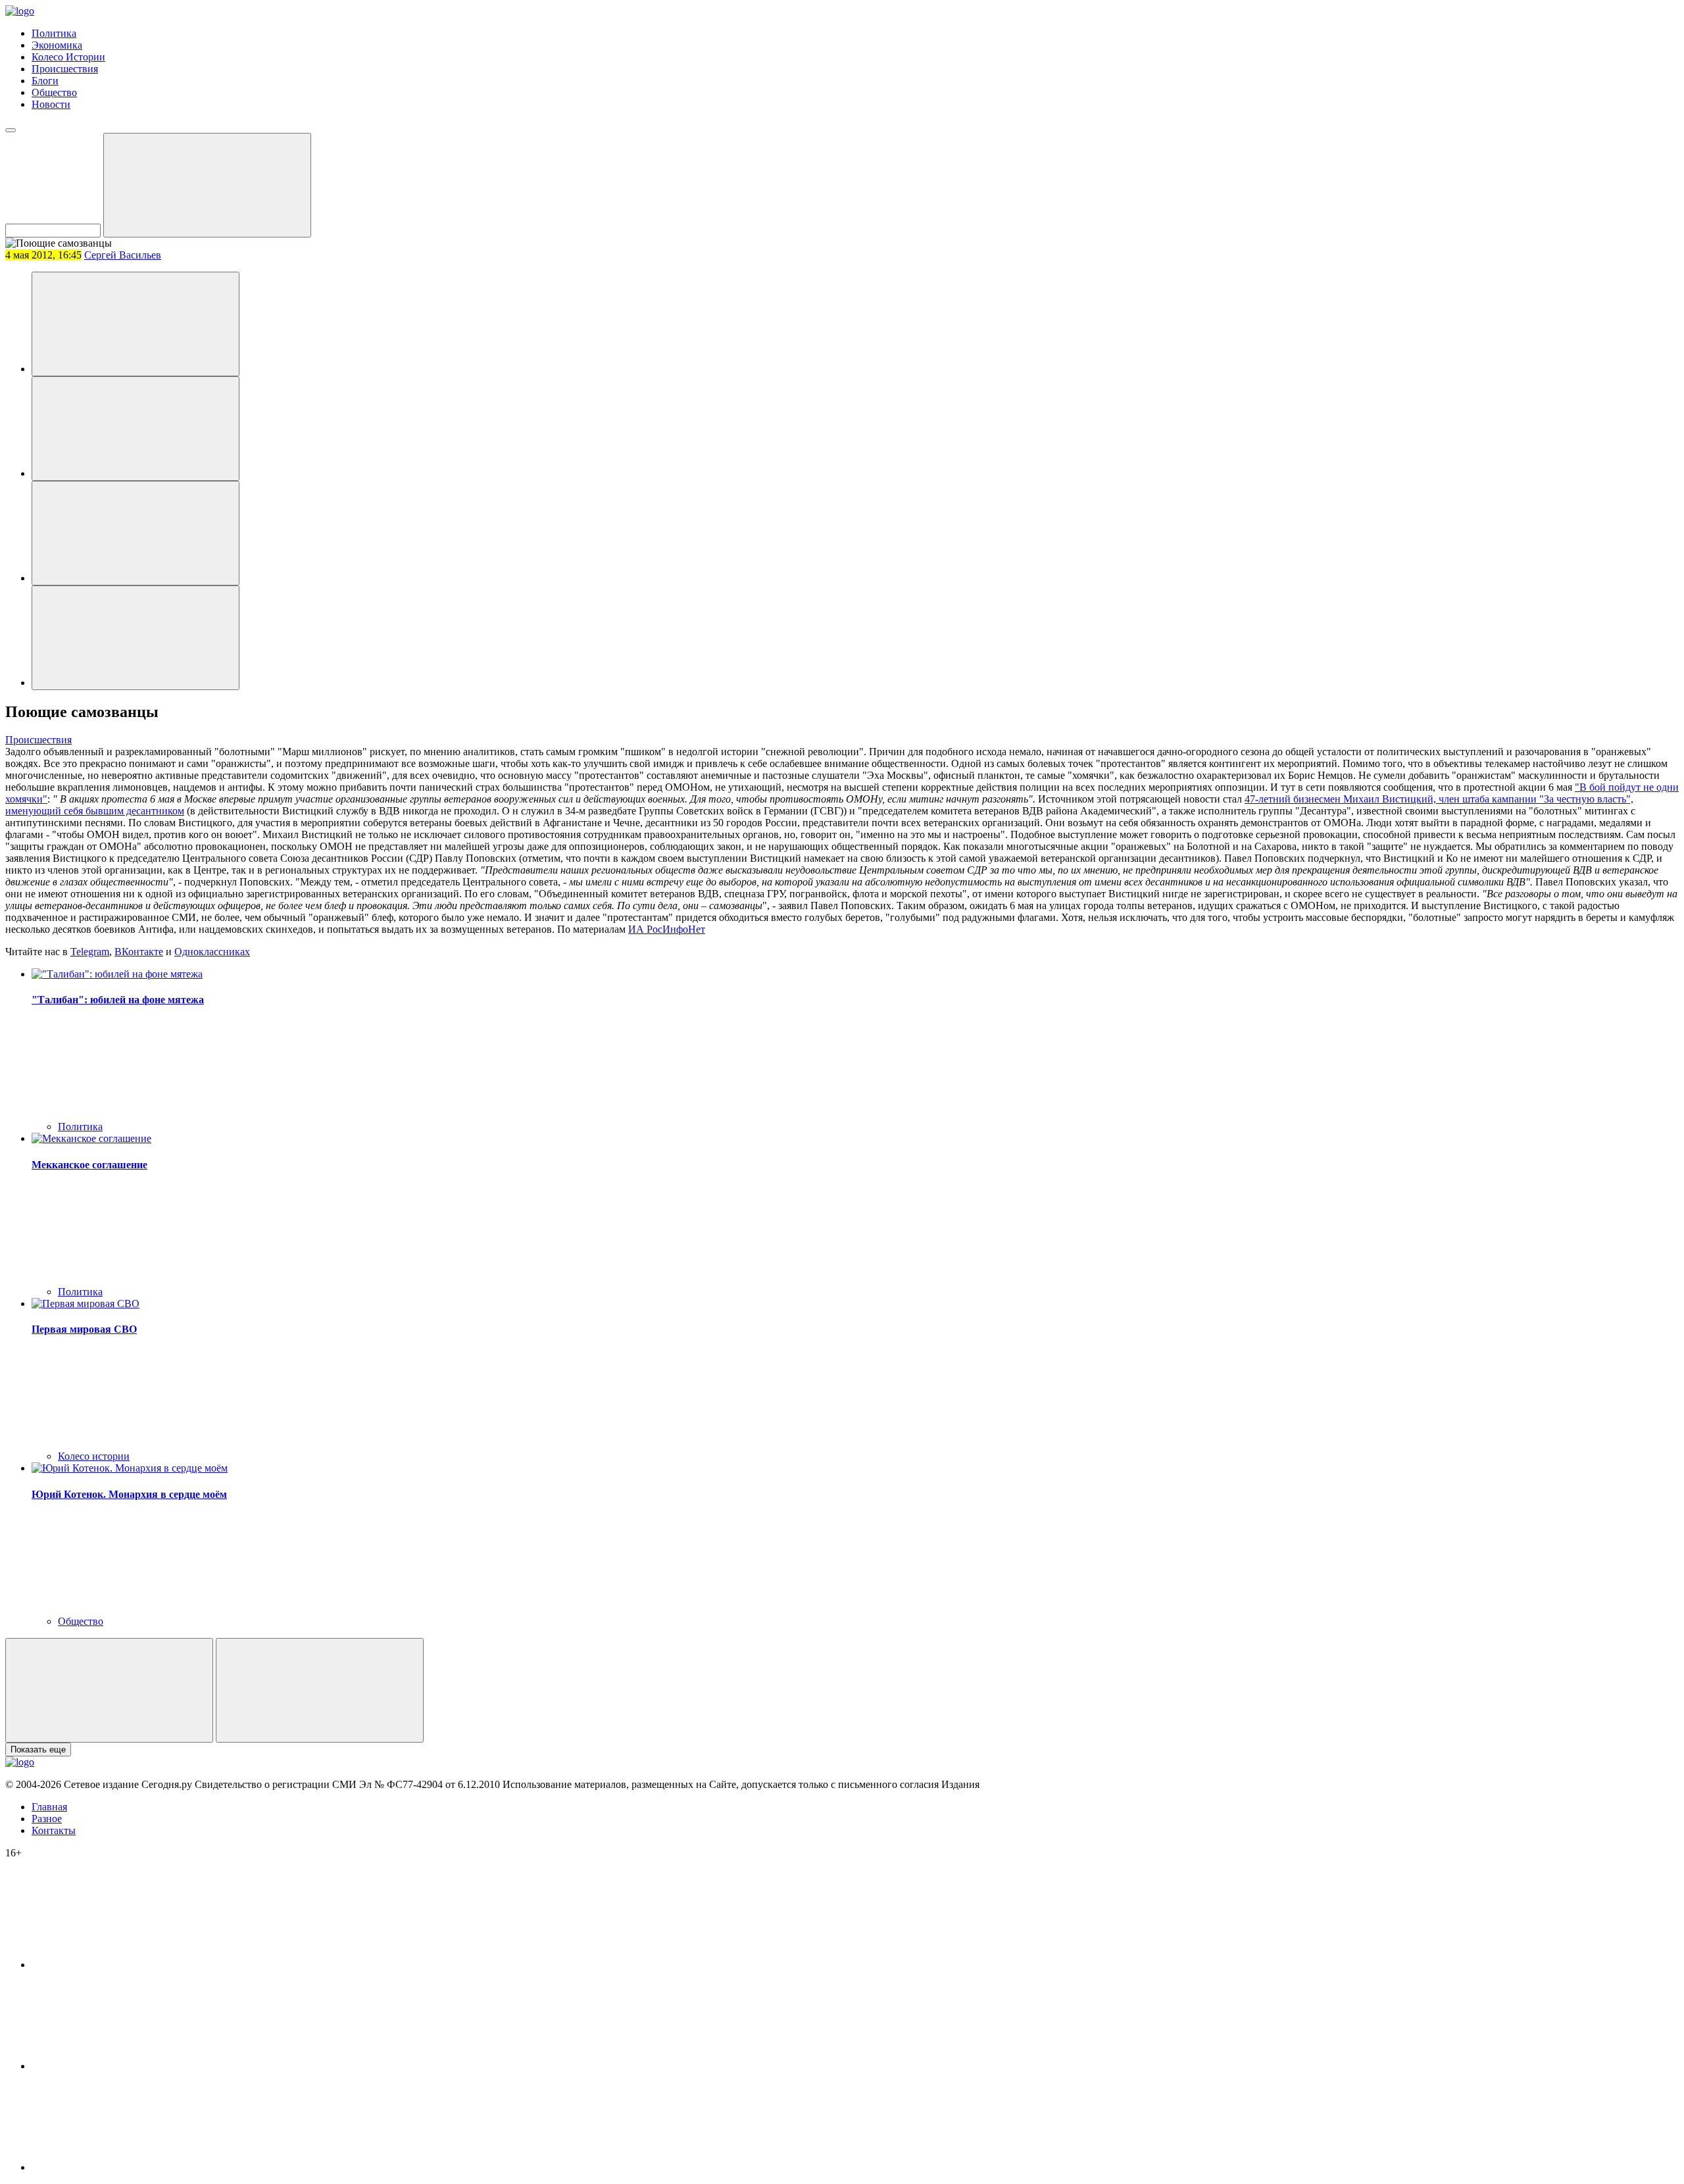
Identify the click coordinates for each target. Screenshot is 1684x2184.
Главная (49, 1807)
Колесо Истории (68, 57)
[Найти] (207, 185)
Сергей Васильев (123, 255)
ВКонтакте (139, 952)
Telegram (90, 952)
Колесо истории (94, 1456)
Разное (47, 1819)
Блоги (45, 81)
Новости (51, 104)
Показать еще (38, 1750)
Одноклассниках (212, 952)
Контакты (54, 1830)
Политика (54, 33)
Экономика (57, 45)
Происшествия (65, 69)
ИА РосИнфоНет (667, 929)
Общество (54, 92)
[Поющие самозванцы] (136, 324)
